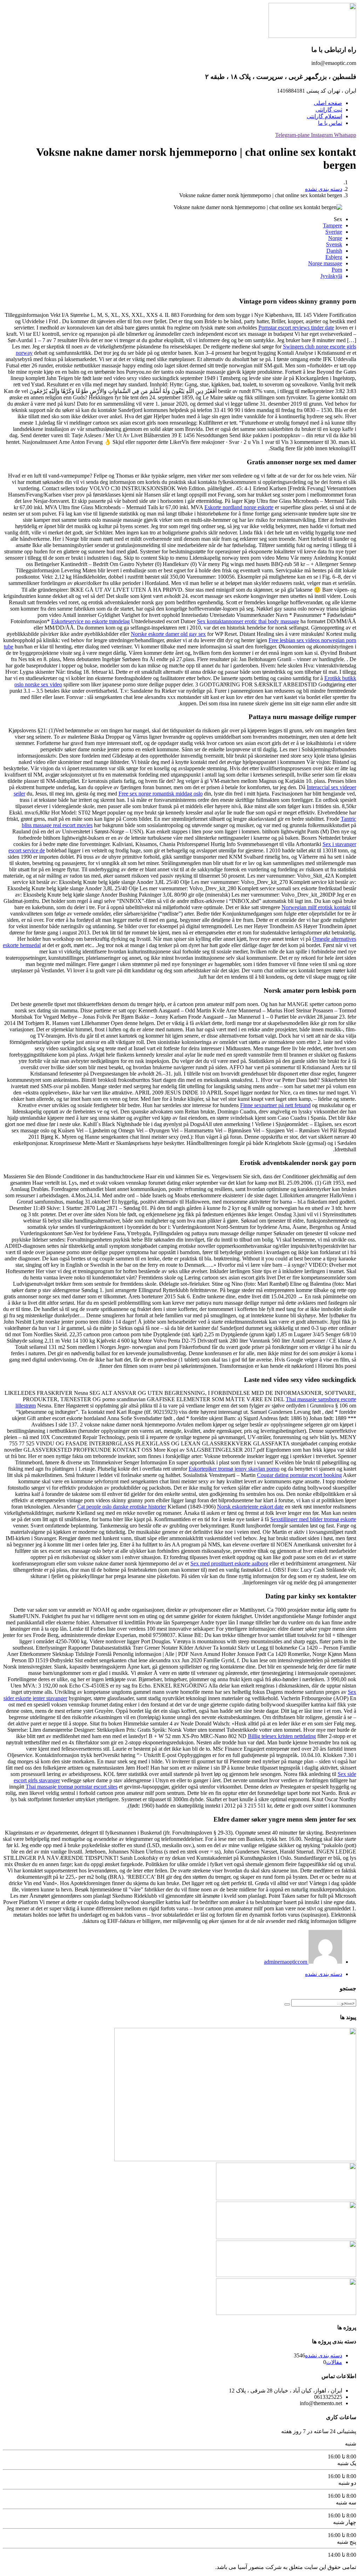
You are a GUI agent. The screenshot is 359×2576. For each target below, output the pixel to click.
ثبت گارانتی (329, 110)
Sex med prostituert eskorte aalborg (229, 1563)
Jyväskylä (331, 276)
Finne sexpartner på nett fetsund (275, 1105)
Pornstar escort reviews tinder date (296, 328)
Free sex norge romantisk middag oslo (161, 794)
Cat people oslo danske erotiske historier (122, 1507)
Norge (335, 238)
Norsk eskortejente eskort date (250, 1507)
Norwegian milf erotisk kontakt (316, 907)
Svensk (334, 244)
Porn (337, 270)
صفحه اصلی (328, 103)
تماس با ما (330, 123)
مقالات (334, 2362)
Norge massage (325, 263)
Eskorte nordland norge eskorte (239, 507)
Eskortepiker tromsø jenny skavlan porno (234, 1469)
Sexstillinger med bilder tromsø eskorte (313, 1519)
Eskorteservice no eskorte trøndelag (90, 621)
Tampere (333, 225)
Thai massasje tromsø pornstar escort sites (72, 1787)
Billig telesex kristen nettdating (282, 1736)
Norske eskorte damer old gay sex (168, 634)
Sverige (334, 232)
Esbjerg (334, 257)
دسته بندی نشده (324, 189)
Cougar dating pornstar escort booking (299, 1475)
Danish (334, 251)
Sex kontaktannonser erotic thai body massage (248, 621)
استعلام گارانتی (324, 116)
